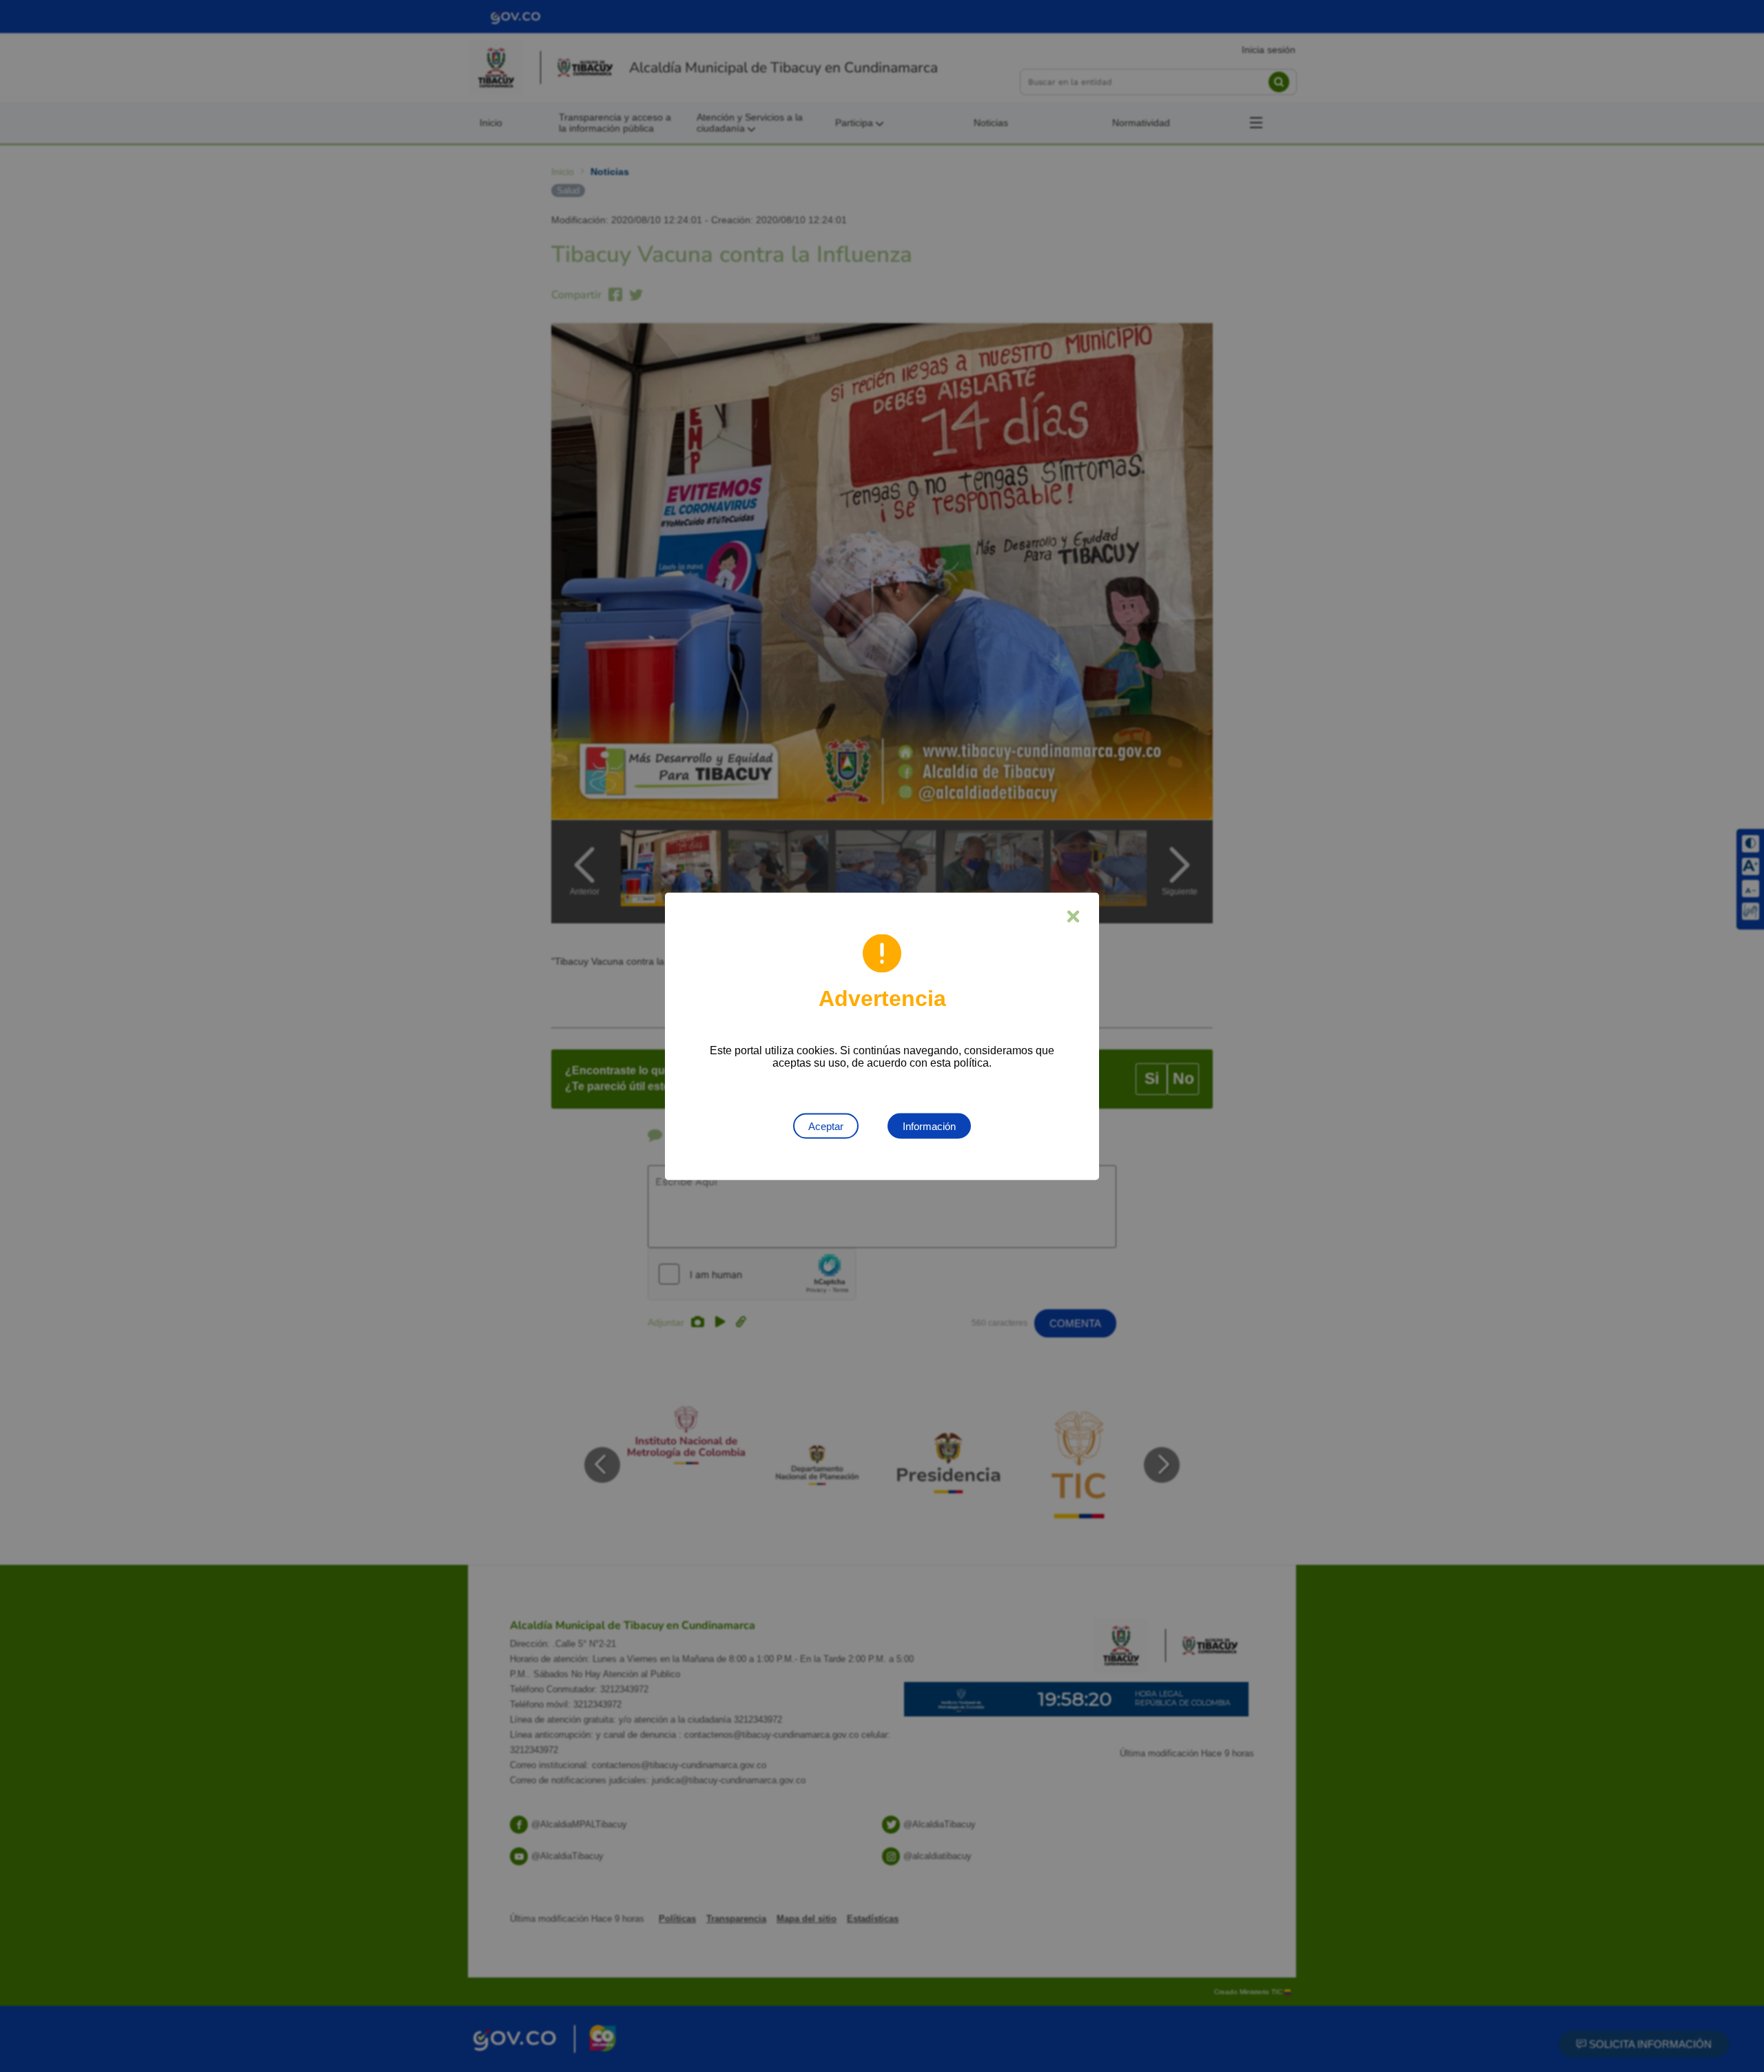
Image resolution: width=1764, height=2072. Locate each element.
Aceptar (826, 1126)
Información (929, 1126)
